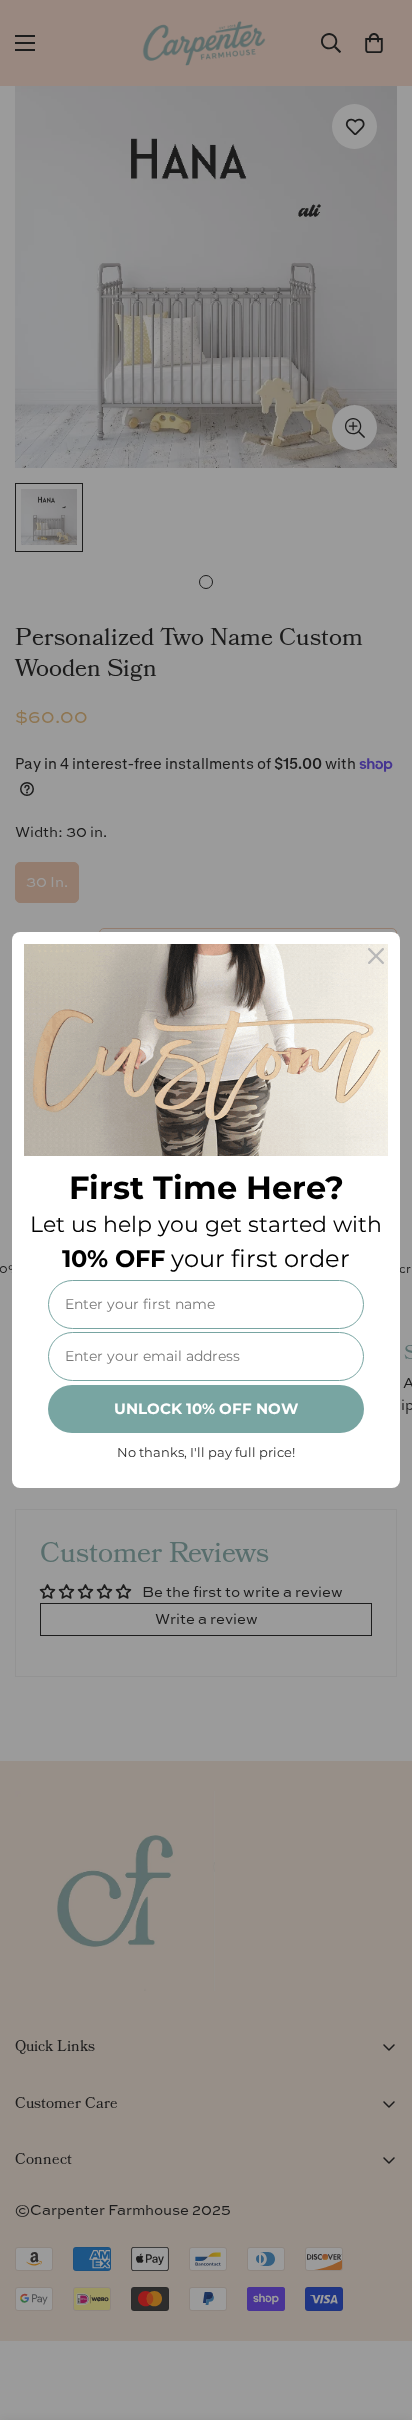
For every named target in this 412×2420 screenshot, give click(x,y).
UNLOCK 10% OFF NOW (206, 1408)
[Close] (376, 956)
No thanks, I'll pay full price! (206, 1452)
